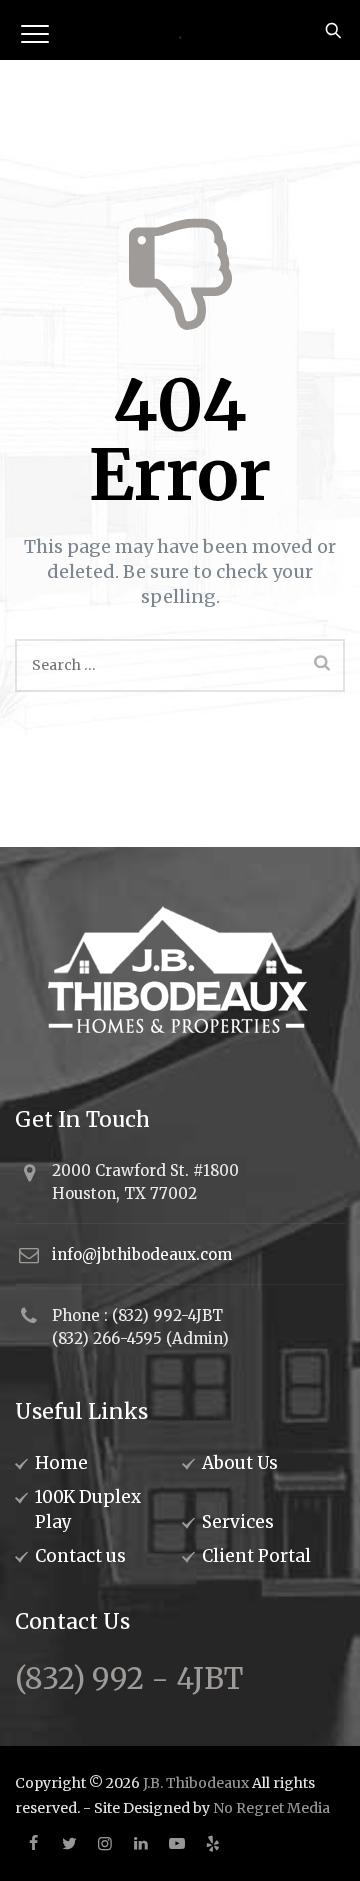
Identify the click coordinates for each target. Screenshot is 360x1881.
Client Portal (256, 1556)
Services (238, 1522)
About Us (240, 1463)
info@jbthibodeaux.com (142, 1254)
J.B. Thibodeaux (196, 1783)
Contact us (80, 1556)
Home (61, 1463)
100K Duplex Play (88, 1509)
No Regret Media (271, 1808)
